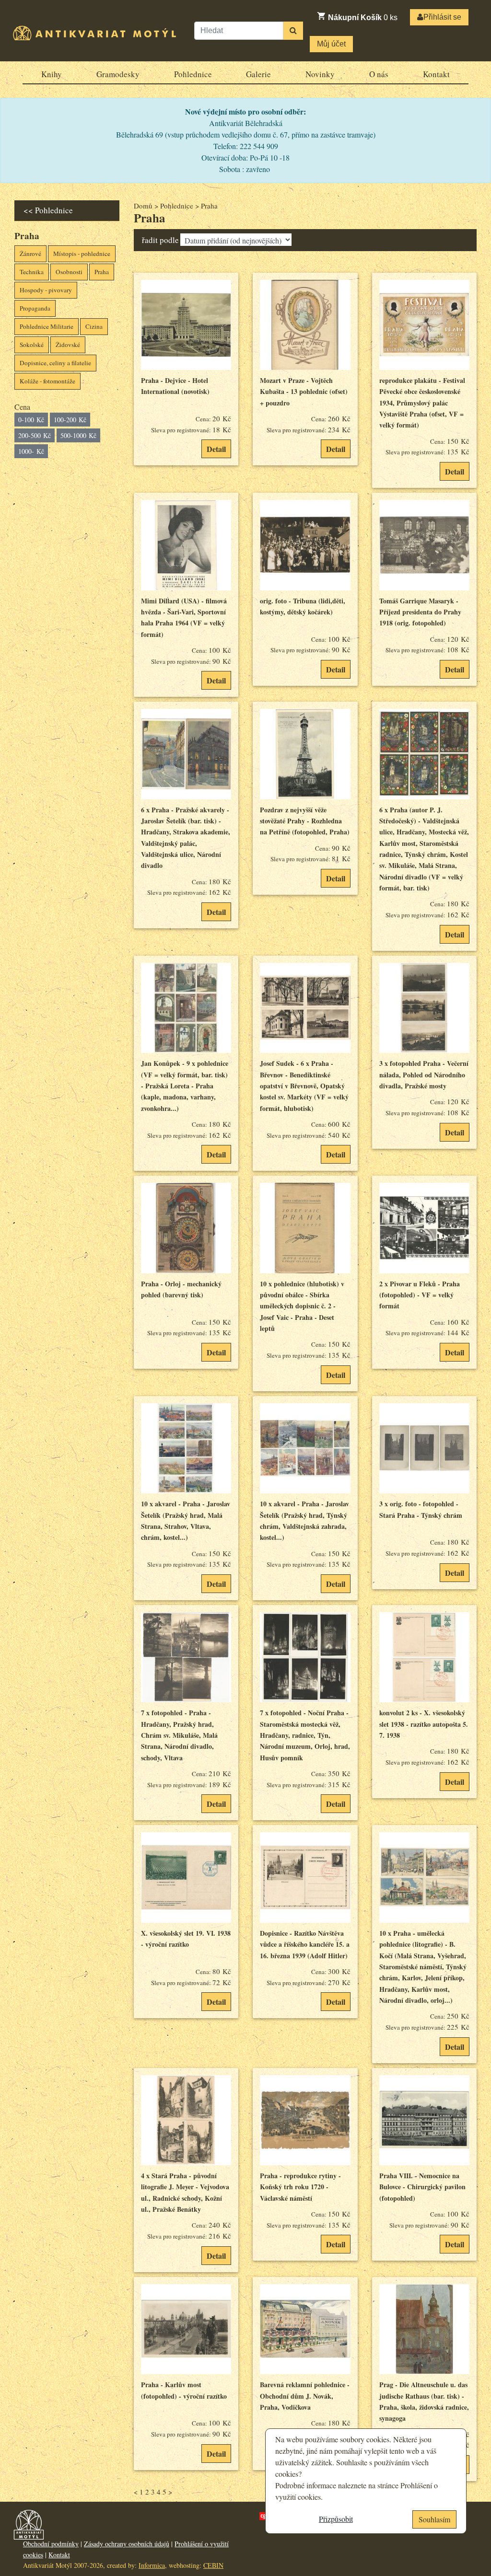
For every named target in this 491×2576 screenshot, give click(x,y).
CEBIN (213, 2565)
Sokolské (32, 345)
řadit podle (160, 240)
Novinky (320, 74)
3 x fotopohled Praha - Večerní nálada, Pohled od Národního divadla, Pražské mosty (424, 1074)
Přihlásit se (442, 17)
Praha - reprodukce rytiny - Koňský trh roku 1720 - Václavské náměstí (300, 2187)
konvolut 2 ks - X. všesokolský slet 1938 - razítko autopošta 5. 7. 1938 (424, 1724)
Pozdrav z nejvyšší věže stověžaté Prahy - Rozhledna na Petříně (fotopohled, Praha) (305, 821)
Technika (32, 272)
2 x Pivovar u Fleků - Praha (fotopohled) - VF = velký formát (420, 1295)
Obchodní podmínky (51, 2544)
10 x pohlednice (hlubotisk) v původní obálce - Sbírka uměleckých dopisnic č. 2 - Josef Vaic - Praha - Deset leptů (302, 1306)
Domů (143, 206)
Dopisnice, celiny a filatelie (55, 363)
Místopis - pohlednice (82, 254)
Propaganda (35, 308)
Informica (152, 2565)
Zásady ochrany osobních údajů (127, 2544)
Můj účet (331, 44)
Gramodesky (118, 74)
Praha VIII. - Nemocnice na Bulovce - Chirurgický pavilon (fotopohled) (422, 2187)
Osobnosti (69, 272)
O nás (379, 74)
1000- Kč (31, 451)
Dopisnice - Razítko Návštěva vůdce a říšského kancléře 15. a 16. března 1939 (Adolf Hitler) (305, 1944)
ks (363, 17)
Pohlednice (193, 74)
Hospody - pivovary (46, 290)
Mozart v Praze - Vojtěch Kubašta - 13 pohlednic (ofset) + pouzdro (304, 392)
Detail (216, 449)
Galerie (258, 74)
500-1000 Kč (78, 435)
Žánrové (30, 254)
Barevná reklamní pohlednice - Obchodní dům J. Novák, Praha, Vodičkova (305, 2396)
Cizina (94, 326)
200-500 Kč (35, 435)
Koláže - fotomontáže (47, 381)
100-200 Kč (70, 420)
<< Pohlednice (48, 210)
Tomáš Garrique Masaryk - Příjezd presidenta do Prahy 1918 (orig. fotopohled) (420, 612)
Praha (102, 272)
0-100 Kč (31, 420)
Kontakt (436, 74)
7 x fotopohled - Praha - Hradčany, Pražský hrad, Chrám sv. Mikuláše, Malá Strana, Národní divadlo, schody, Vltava (179, 1735)
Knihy (52, 74)
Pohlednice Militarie (47, 326)
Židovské (68, 345)
